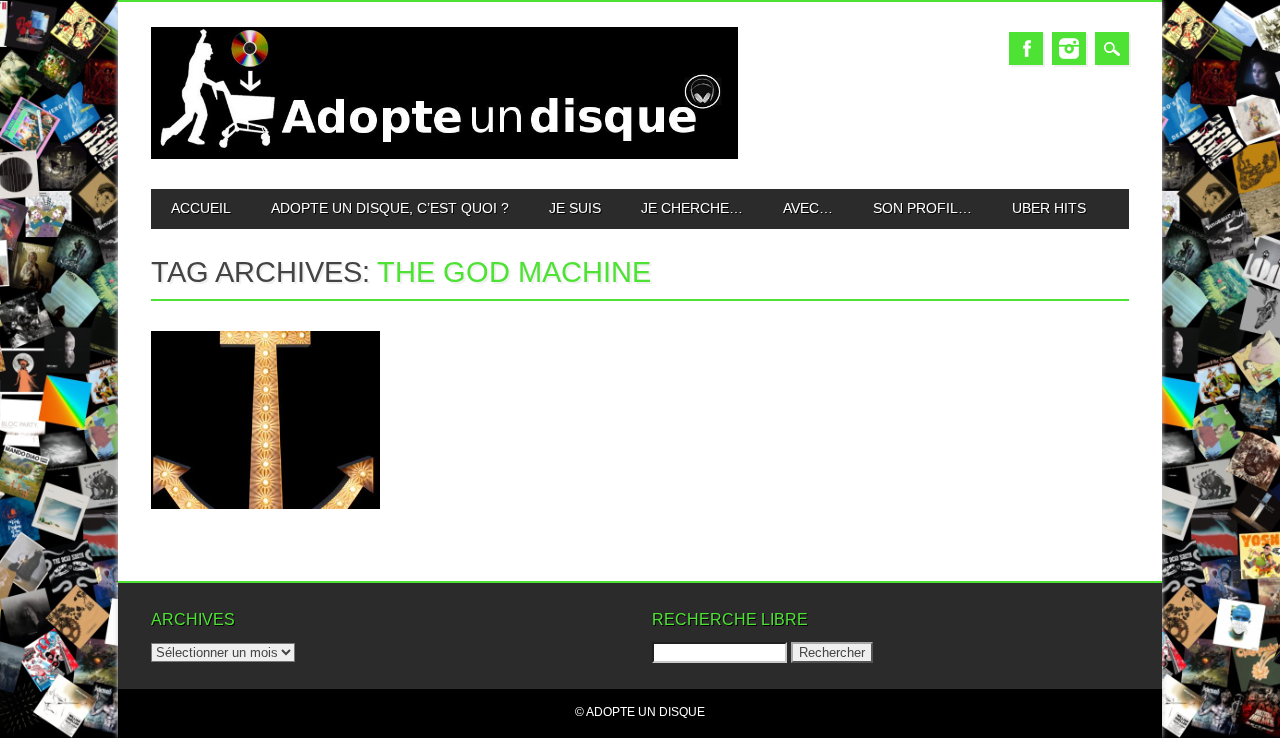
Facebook (1026, 48)
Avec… (808, 208)
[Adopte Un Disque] (444, 154)
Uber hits (1049, 208)
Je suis (575, 208)
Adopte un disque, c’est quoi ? (390, 208)
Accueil (201, 208)
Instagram (1069, 48)
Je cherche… (692, 208)
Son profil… (922, 208)
